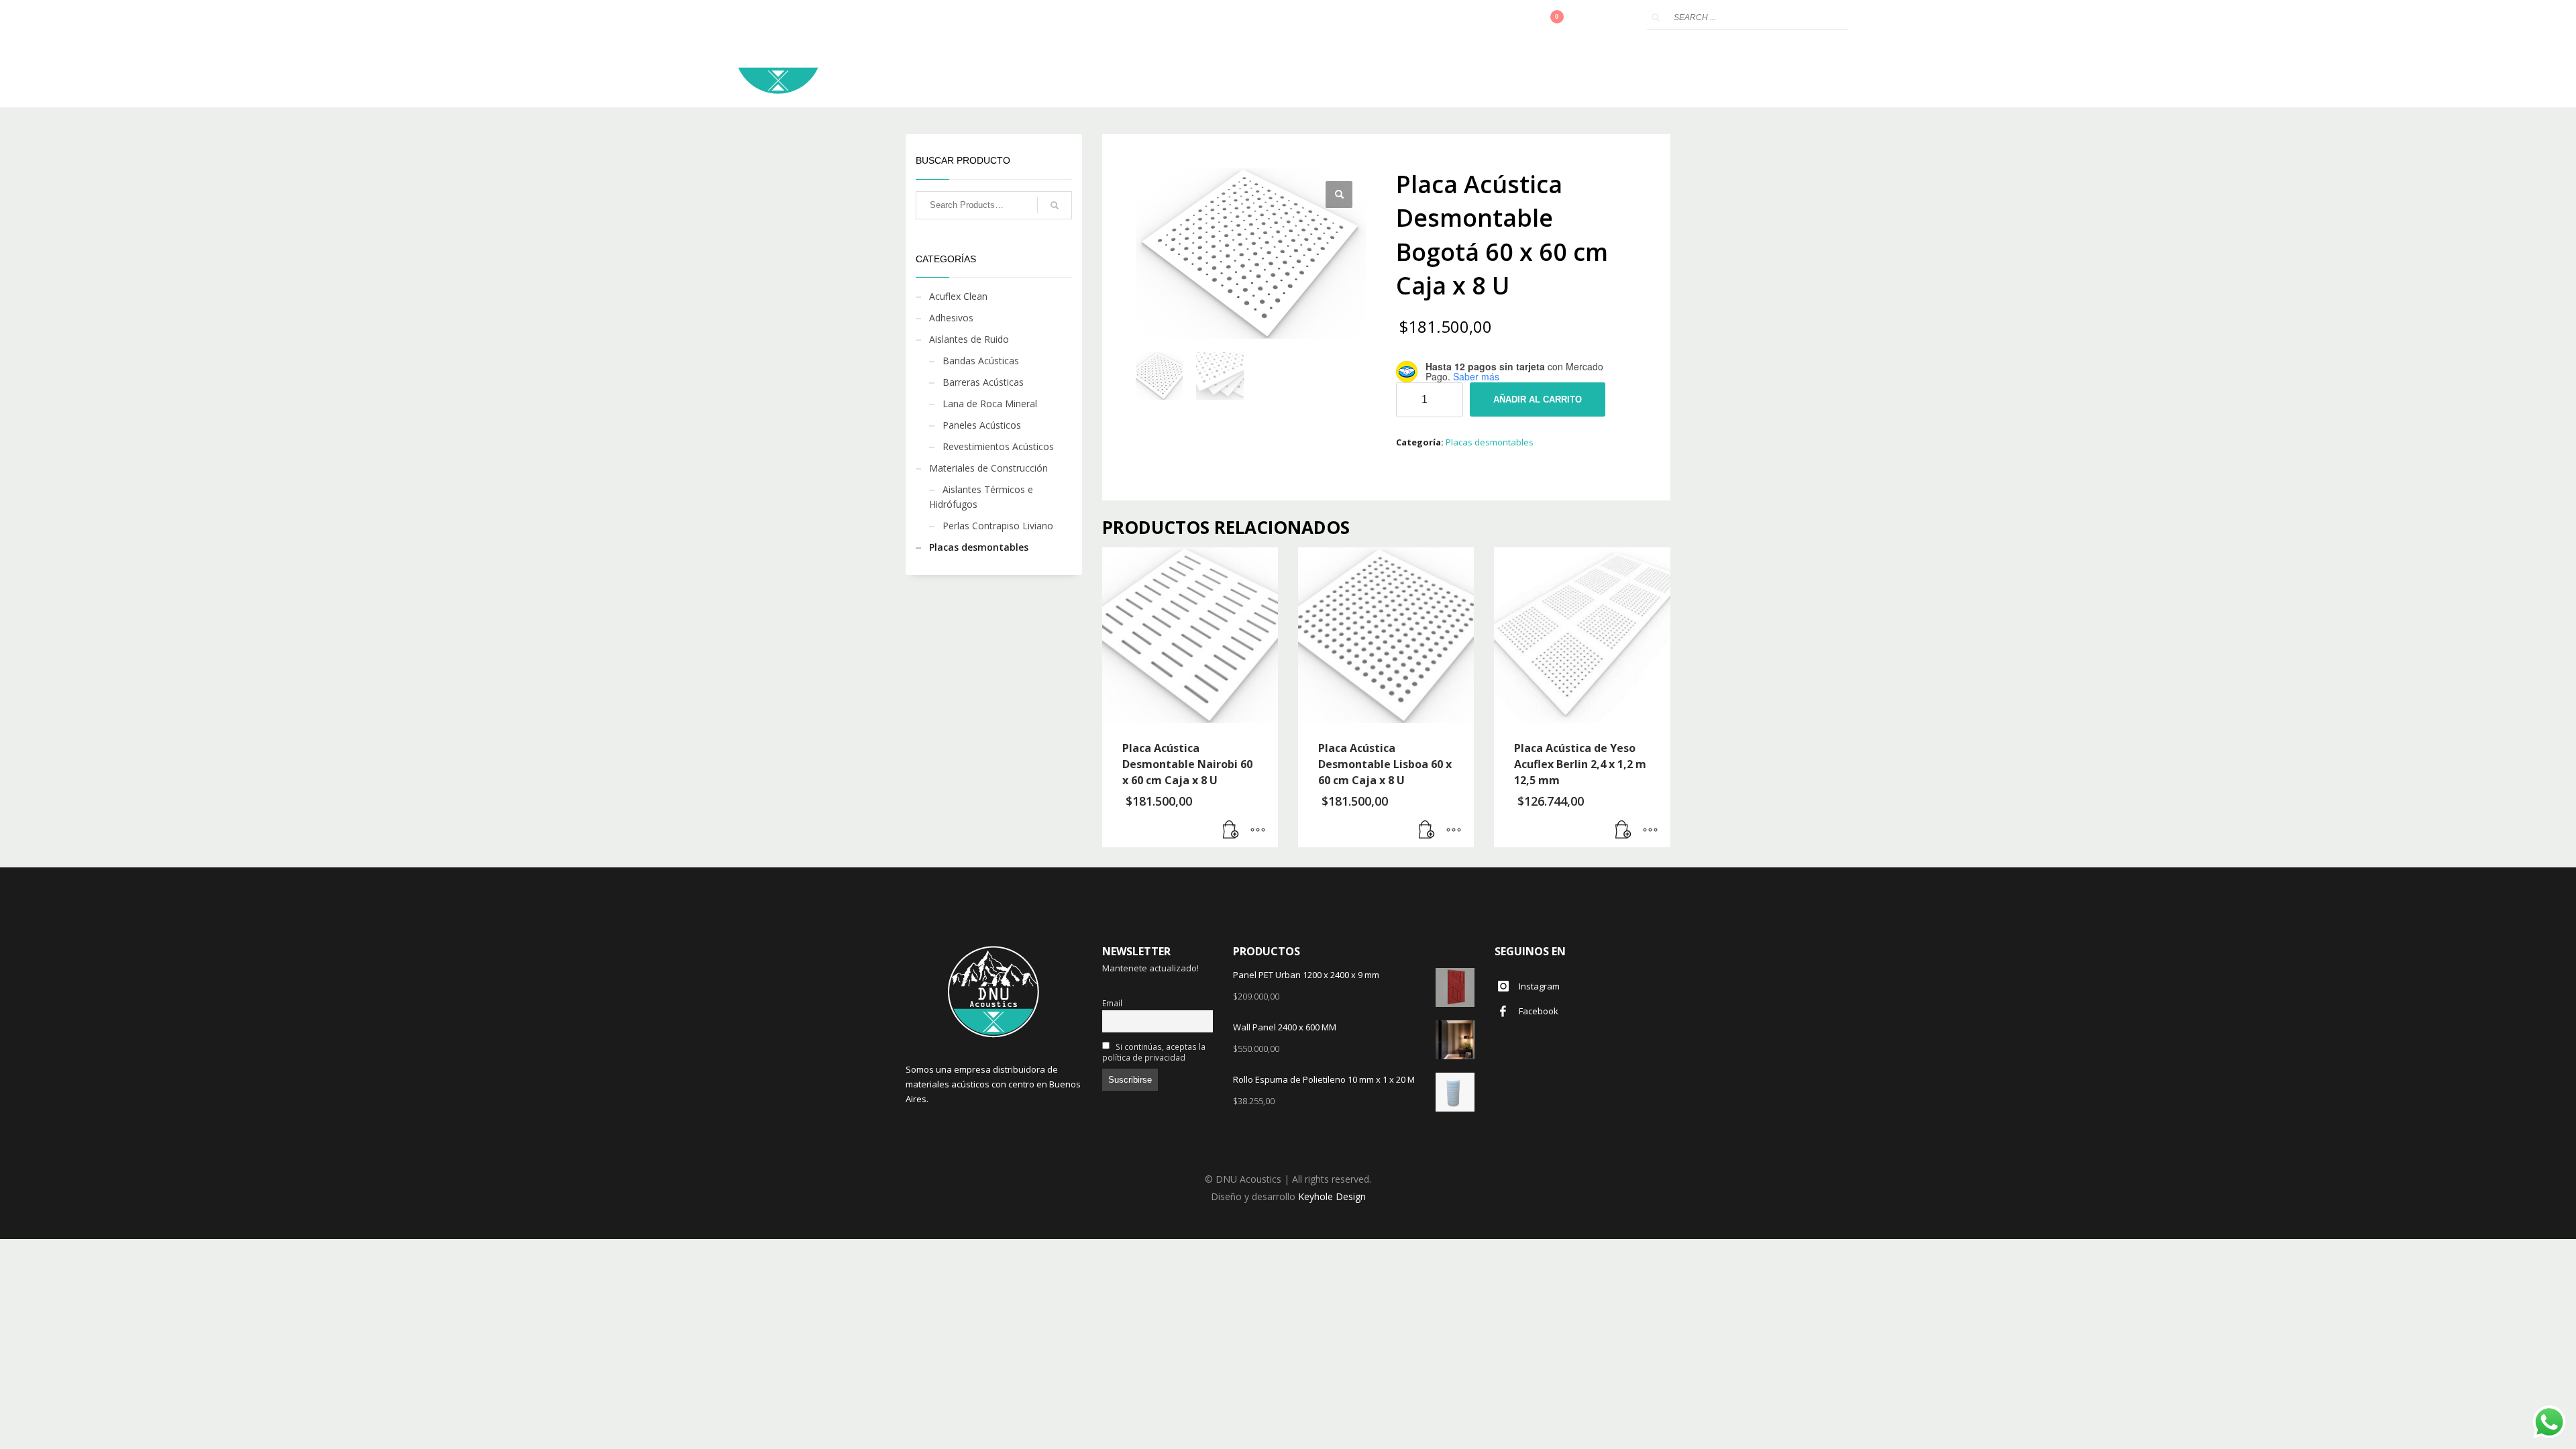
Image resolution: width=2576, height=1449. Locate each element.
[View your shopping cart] (1565, 18)
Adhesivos (951, 318)
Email (1112, 1003)
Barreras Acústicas (983, 382)
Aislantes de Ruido (969, 339)
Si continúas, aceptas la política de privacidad (1154, 1052)
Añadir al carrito (1538, 399)
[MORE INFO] (1258, 830)
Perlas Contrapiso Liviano (998, 526)
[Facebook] (1623, 18)
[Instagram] (1603, 18)
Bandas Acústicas (981, 361)
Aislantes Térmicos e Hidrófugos (981, 497)
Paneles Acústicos (982, 425)
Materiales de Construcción (988, 468)
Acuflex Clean (958, 296)
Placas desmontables (1490, 442)
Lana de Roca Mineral (990, 404)
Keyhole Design (1332, 1196)
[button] (1339, 195)
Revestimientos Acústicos (998, 446)
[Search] (1055, 205)
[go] (1656, 17)
